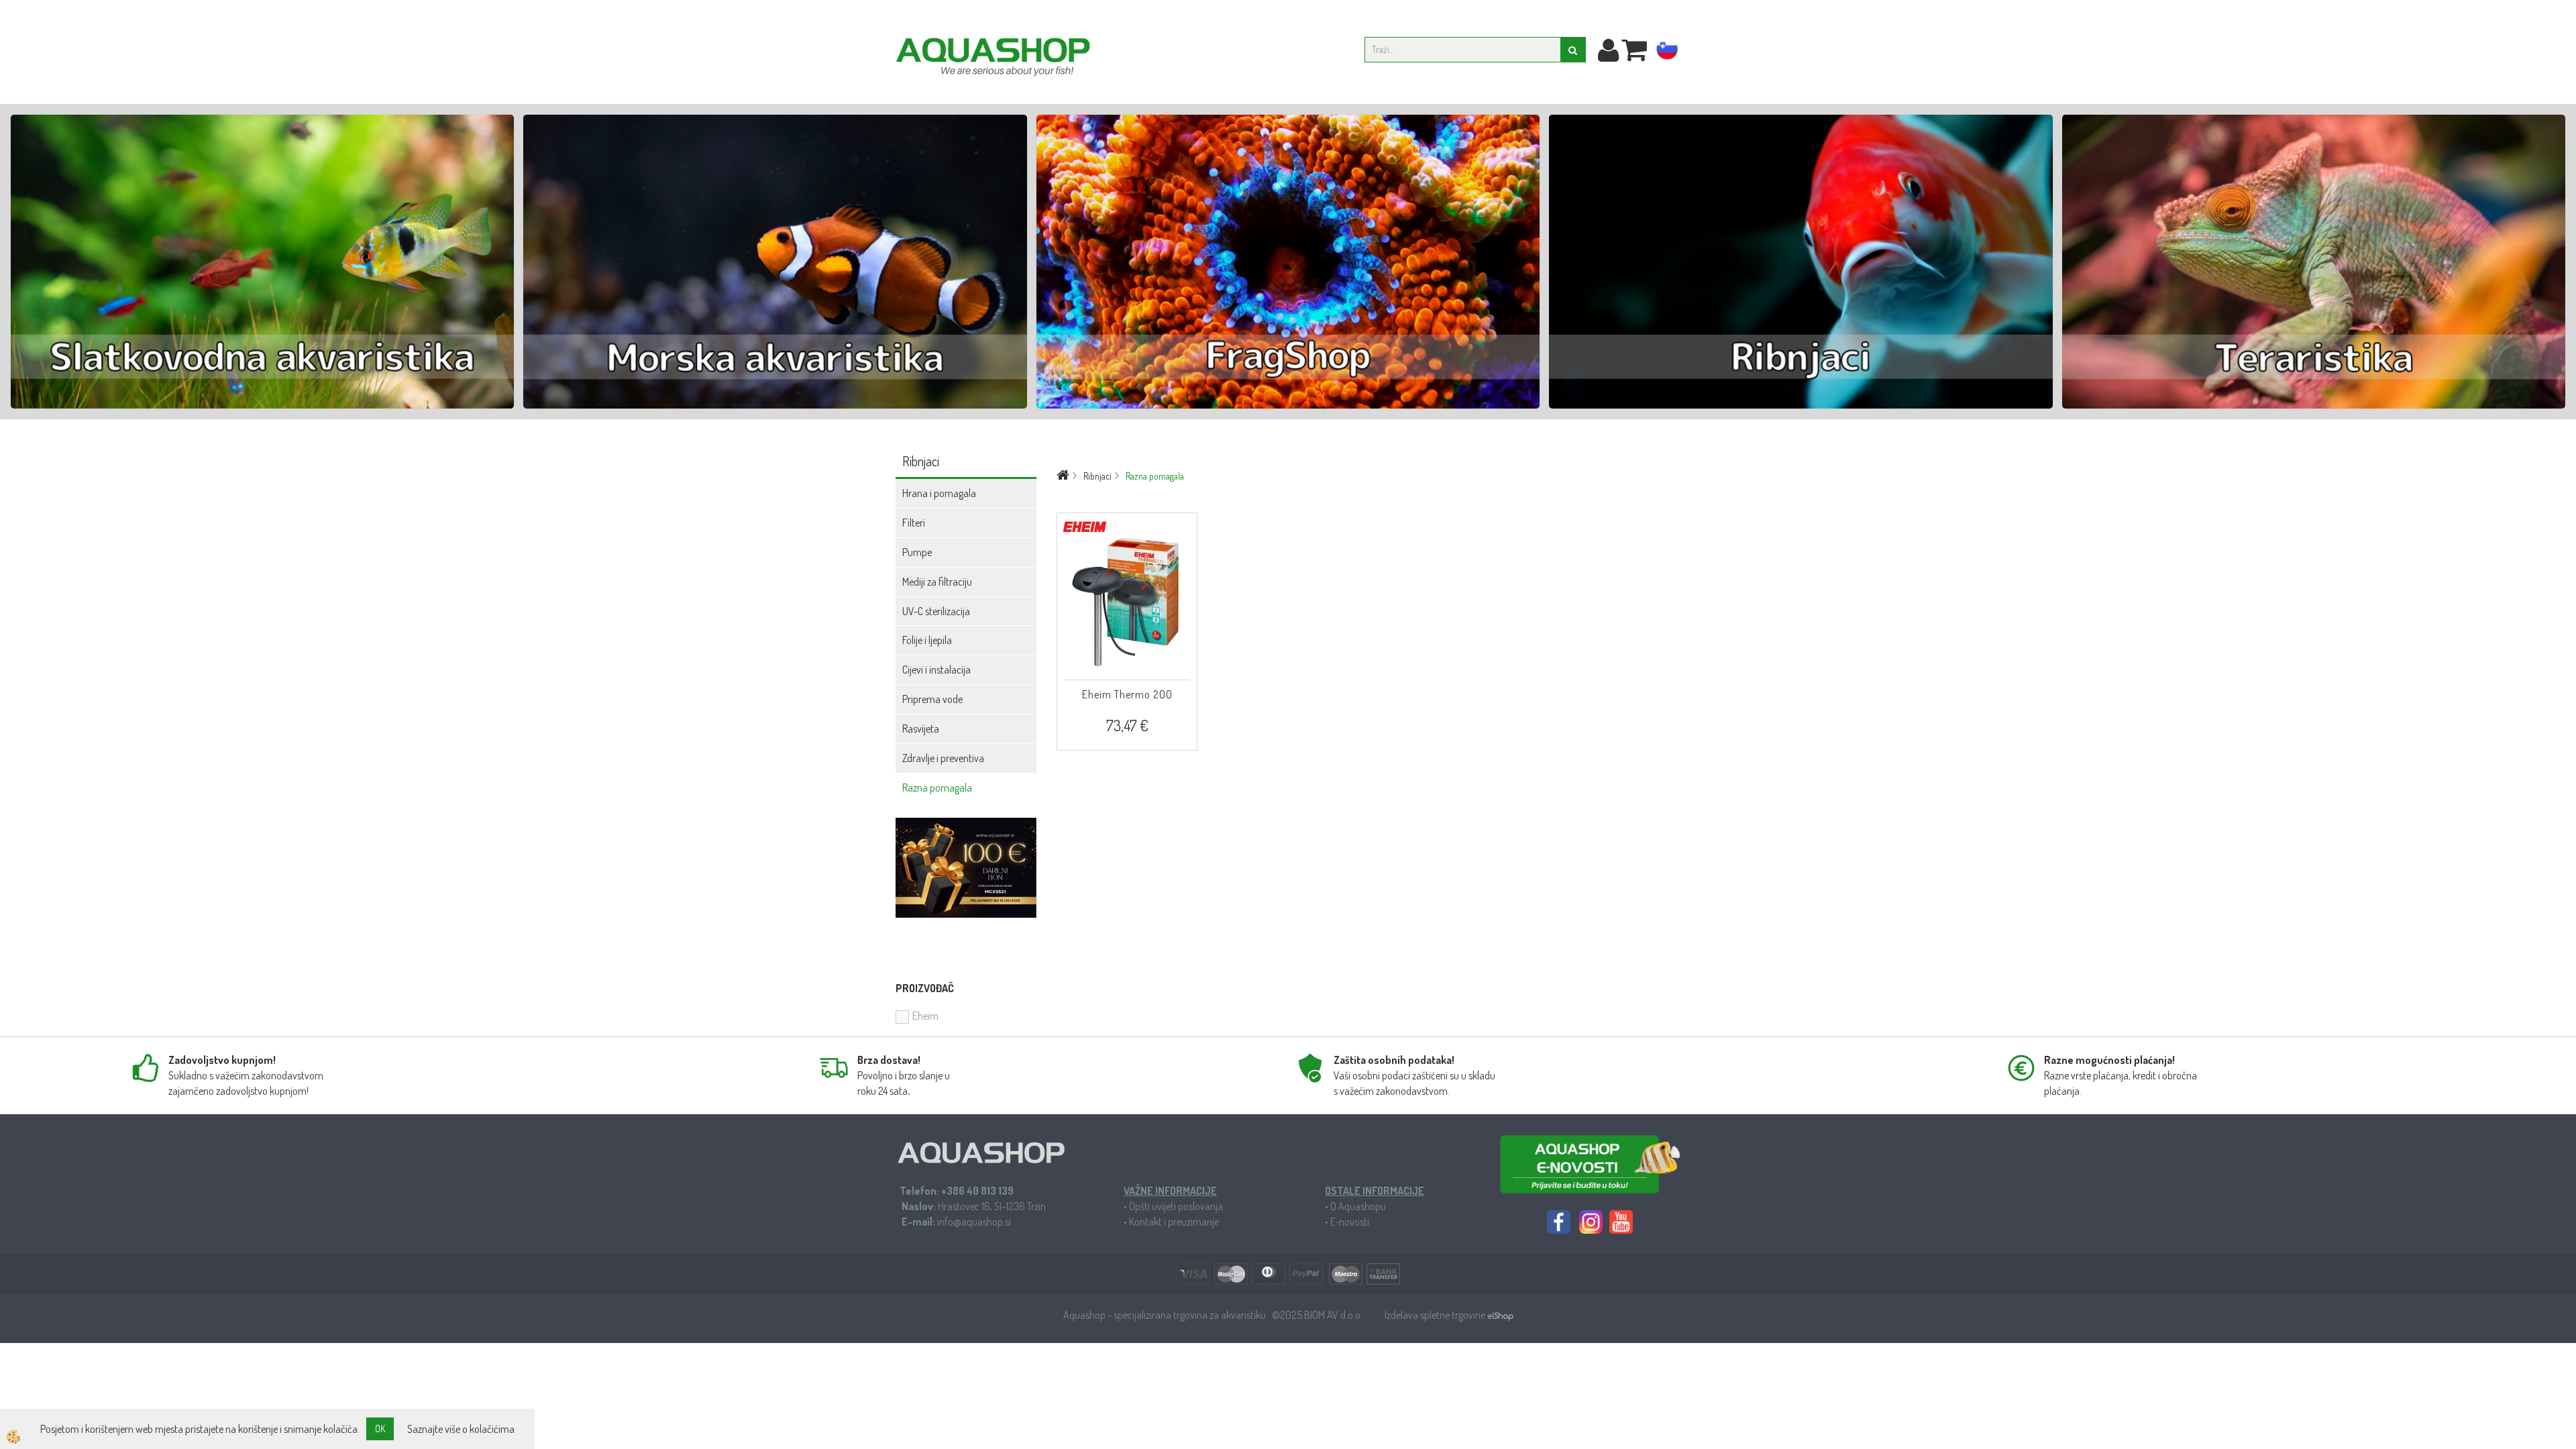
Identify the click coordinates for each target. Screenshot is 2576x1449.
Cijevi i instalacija (936, 669)
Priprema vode (932, 699)
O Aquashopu (1358, 1206)
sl (1667, 52)
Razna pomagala (937, 788)
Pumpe (917, 552)
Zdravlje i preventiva (943, 758)
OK (380, 1429)
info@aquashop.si (974, 1222)
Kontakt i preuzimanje (1174, 1222)
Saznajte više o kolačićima (461, 1429)
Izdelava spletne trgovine (1436, 1315)
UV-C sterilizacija (936, 611)
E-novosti (1350, 1222)
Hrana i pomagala (939, 493)
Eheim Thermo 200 (1127, 694)
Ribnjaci (1097, 476)
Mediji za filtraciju (937, 582)
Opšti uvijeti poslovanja (1176, 1206)
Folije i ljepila (927, 640)
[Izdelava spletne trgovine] (1500, 1315)
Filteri (914, 523)
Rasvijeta (921, 729)
